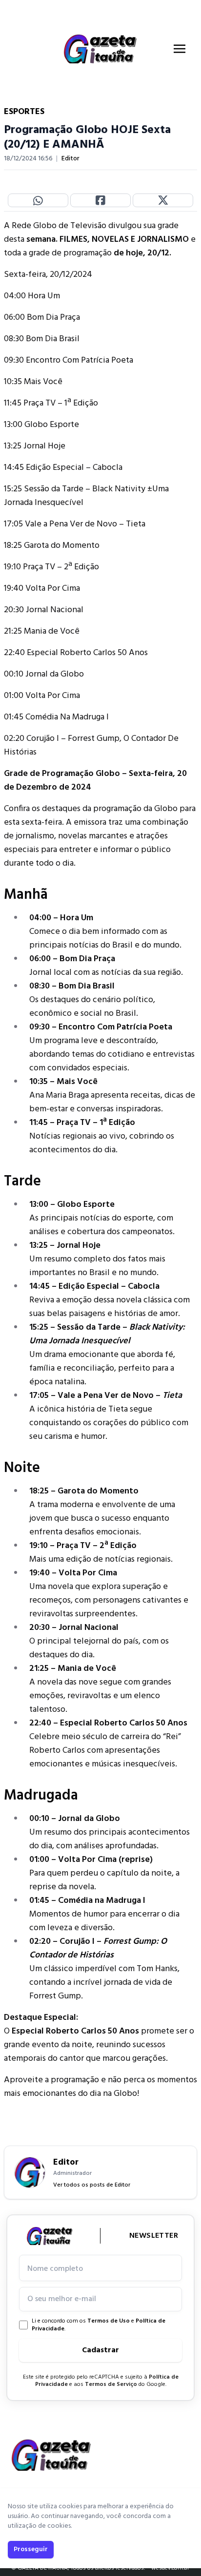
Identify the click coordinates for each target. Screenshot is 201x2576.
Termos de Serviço (111, 2384)
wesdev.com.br (170, 2568)
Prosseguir (31, 2549)
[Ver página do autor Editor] (30, 2172)
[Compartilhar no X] (163, 200)
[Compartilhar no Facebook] (100, 200)
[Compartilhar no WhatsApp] (38, 200)
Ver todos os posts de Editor (92, 2185)
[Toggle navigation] (180, 49)
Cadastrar (100, 2350)
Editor (70, 159)
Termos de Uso (109, 2321)
